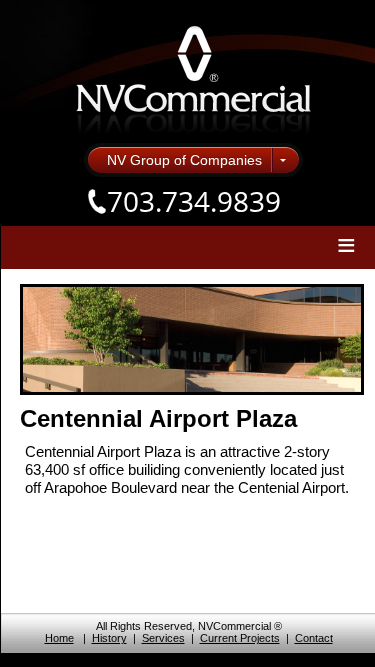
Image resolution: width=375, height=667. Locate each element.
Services (163, 638)
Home (59, 638)
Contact (314, 638)
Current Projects (240, 638)
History (109, 638)
